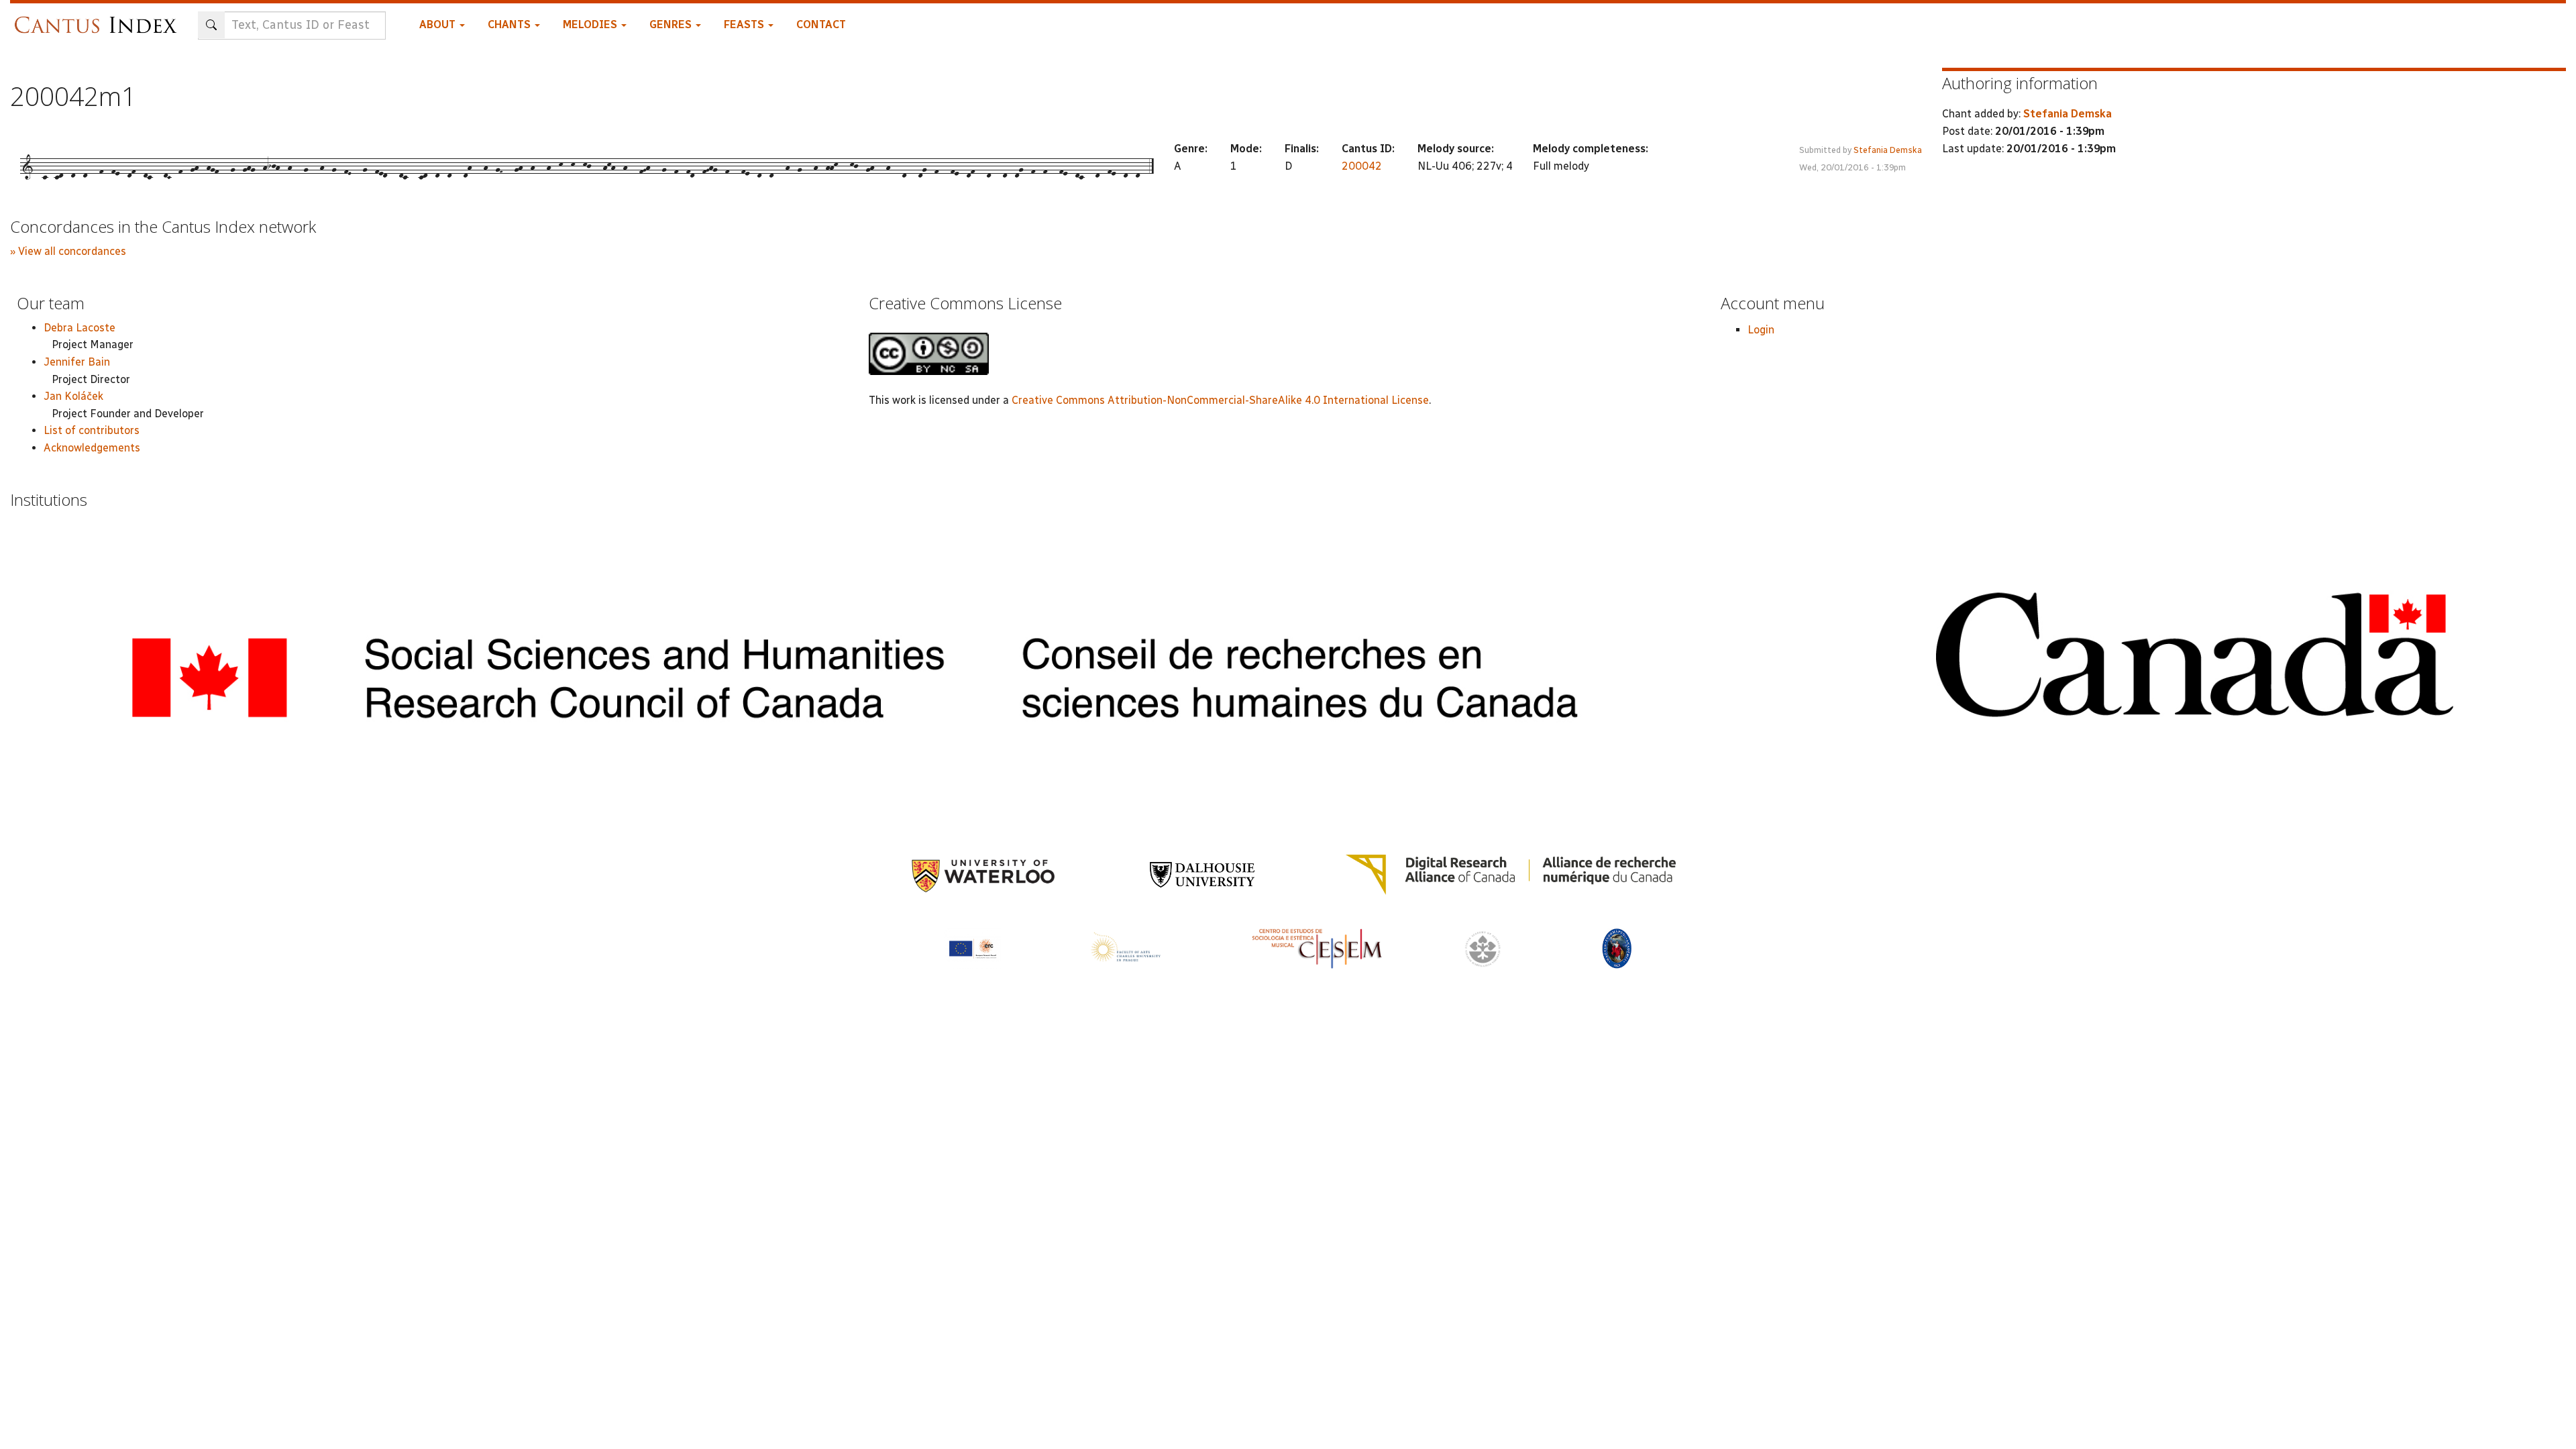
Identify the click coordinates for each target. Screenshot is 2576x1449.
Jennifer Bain (77, 362)
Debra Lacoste (79, 328)
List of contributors (92, 430)
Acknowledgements (92, 448)
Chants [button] (511, 24)
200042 (1362, 166)
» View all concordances (68, 251)
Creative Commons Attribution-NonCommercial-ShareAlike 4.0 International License (1220, 400)
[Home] (99, 18)
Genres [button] (672, 24)
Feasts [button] (745, 24)
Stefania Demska (1888, 150)
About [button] (439, 24)
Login (1761, 330)
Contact (821, 24)
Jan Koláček (73, 396)
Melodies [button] (591, 24)
